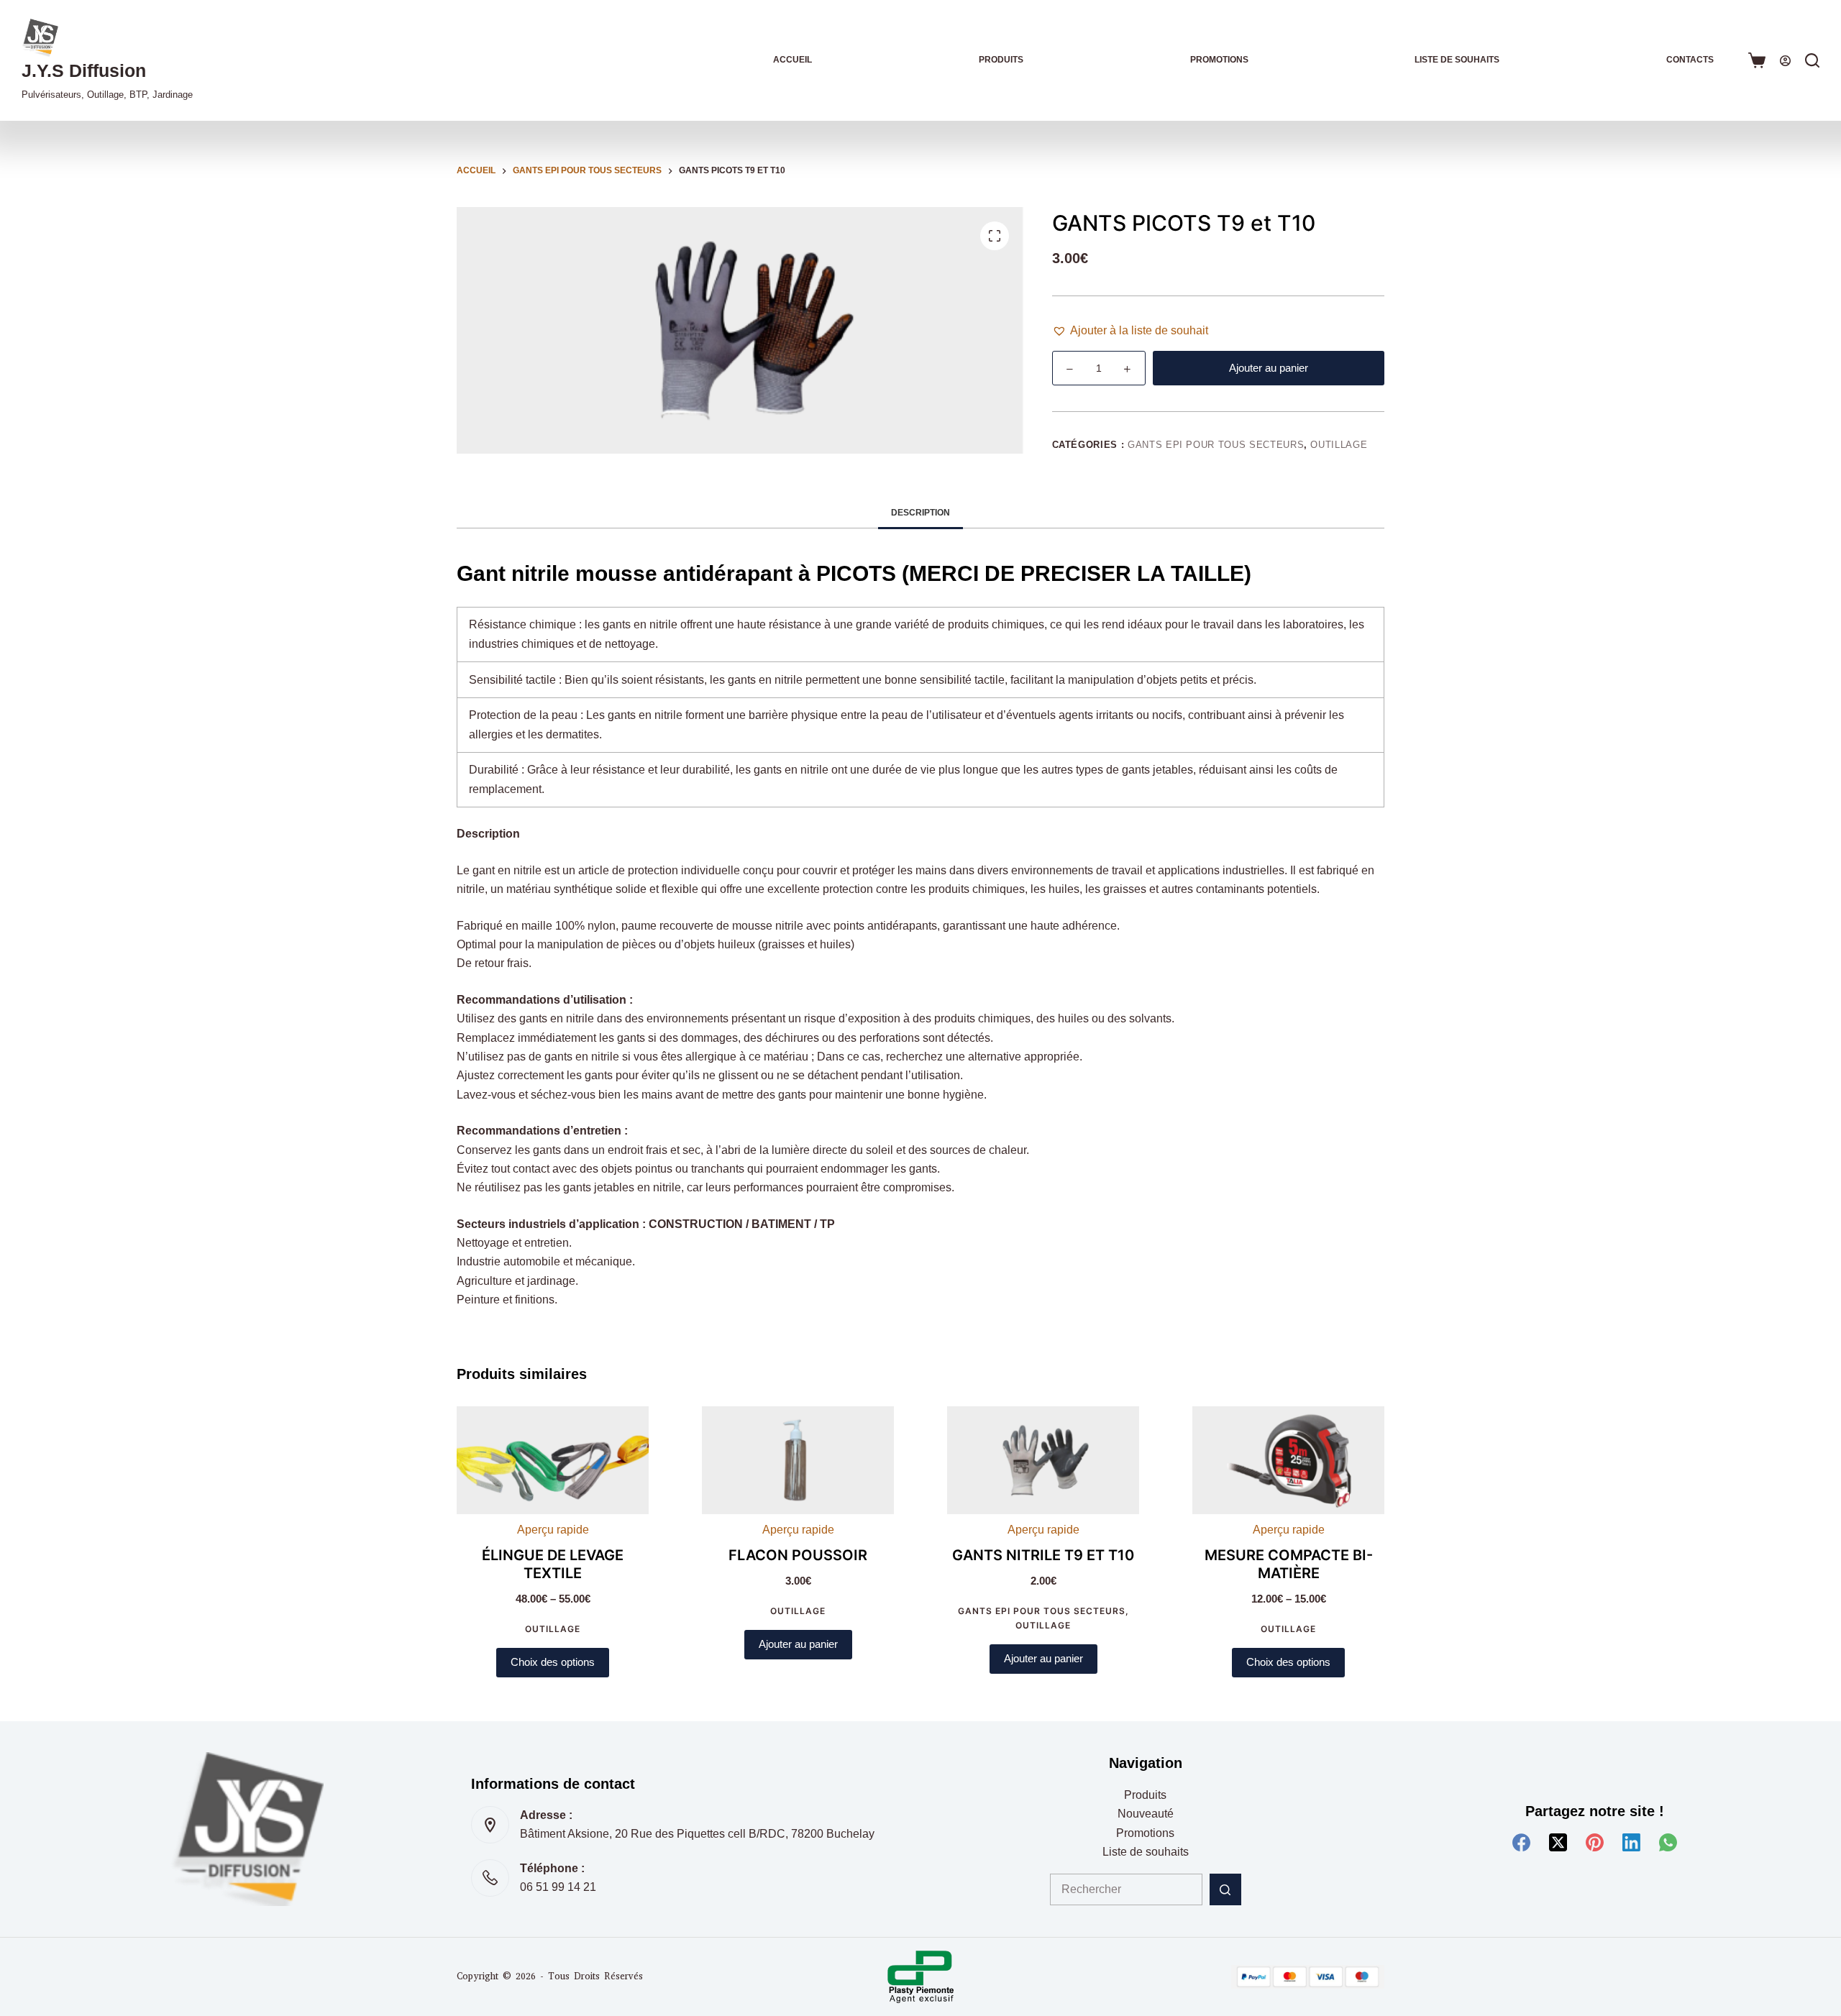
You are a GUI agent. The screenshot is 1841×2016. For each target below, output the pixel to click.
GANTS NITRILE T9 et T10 (1043, 1555)
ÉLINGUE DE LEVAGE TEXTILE (553, 1564)
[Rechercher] (1812, 60)
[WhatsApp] (1668, 1842)
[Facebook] (1521, 1842)
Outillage (1339, 445)
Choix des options (553, 1662)
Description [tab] (920, 513)
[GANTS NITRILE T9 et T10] (1043, 1460)
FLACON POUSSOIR (798, 1555)
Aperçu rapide (553, 1530)
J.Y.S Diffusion (84, 70)
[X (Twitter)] (1558, 1842)
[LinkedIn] (1631, 1842)
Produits (1001, 60)
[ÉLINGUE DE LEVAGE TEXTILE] (553, 1460)
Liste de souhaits (1457, 60)
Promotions (1219, 60)
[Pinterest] (1595, 1842)
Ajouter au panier (1269, 368)
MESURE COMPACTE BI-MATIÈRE (1289, 1564)
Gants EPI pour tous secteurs (1216, 445)
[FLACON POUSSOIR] (798, 1460)
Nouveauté (1146, 1814)
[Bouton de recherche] (1225, 1889)
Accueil (792, 60)
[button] (1130, 331)
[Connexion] (1785, 61)
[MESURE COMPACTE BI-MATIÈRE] (1288, 1460)
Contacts (1690, 60)
